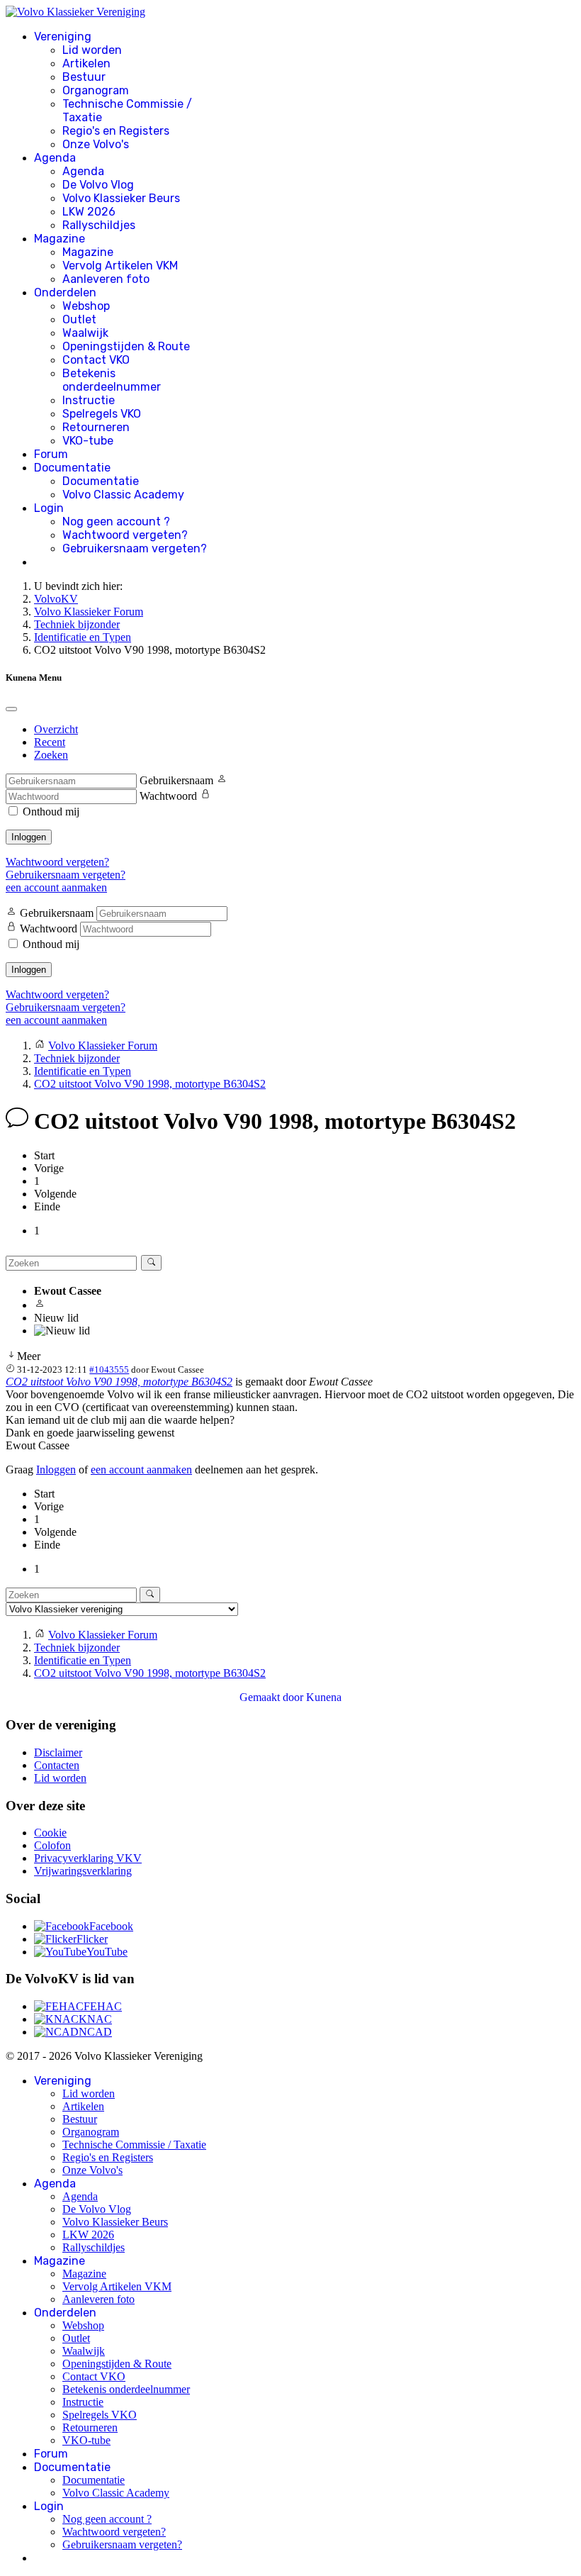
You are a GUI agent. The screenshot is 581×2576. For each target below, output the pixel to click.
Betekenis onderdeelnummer (112, 380)
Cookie (50, 1833)
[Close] (11, 709)
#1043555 (109, 1370)
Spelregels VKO (102, 414)
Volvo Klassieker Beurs (121, 198)
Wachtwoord (168, 796)
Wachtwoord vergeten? (125, 535)
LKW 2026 (89, 212)
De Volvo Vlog (98, 185)
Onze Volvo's (96, 144)
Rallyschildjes (99, 225)
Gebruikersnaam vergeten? (135, 548)
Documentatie (72, 468)
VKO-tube (88, 441)
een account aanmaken (56, 887)
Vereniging (63, 37)
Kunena (324, 1697)
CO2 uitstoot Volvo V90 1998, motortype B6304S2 (119, 1382)
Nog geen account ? (116, 522)
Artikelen (86, 63)
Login (49, 508)
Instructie (89, 400)
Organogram (96, 90)
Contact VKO (96, 360)
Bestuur (84, 77)
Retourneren (96, 427)
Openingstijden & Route (126, 346)
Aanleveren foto (106, 279)
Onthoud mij (51, 812)
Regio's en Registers (116, 131)
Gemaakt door (273, 1697)
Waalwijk (85, 333)
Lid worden (92, 50)
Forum (51, 454)
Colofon (52, 1845)
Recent (50, 742)
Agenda (55, 158)
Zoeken (51, 755)
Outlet (79, 319)
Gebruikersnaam (176, 780)
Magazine (60, 239)
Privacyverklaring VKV (88, 1858)
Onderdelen (65, 292)
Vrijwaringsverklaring (83, 1871)
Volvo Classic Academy (123, 495)
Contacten (57, 1765)
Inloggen (29, 837)
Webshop (86, 306)
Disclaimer (58, 1752)
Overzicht (56, 729)
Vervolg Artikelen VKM (120, 266)
